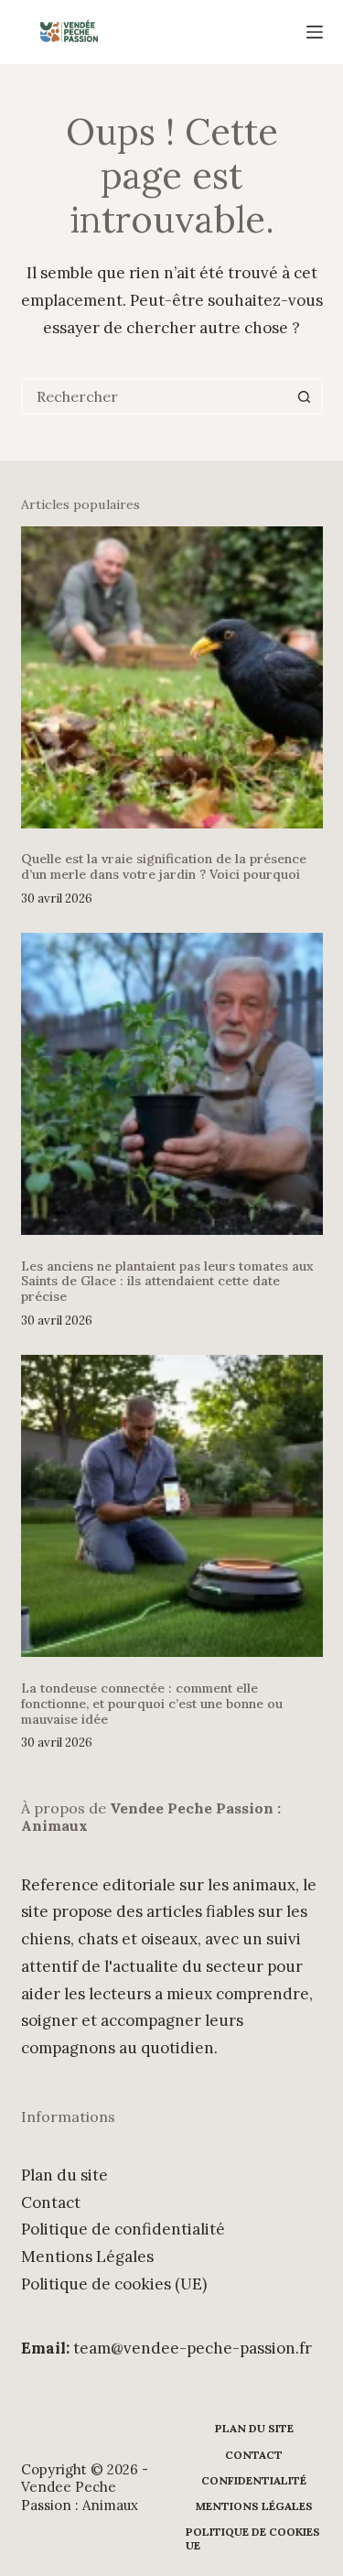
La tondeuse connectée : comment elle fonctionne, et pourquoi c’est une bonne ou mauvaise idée (152, 1704)
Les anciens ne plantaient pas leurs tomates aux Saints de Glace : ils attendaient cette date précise (167, 1282)
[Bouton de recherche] (305, 396)
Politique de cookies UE (253, 2539)
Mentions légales (254, 2506)
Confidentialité (254, 2480)
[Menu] (315, 32)
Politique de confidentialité (123, 2229)
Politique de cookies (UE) (114, 2284)
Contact (51, 2203)
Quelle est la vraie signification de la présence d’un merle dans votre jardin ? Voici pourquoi (164, 866)
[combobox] (155, 396)
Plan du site (64, 2175)
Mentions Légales (87, 2257)
